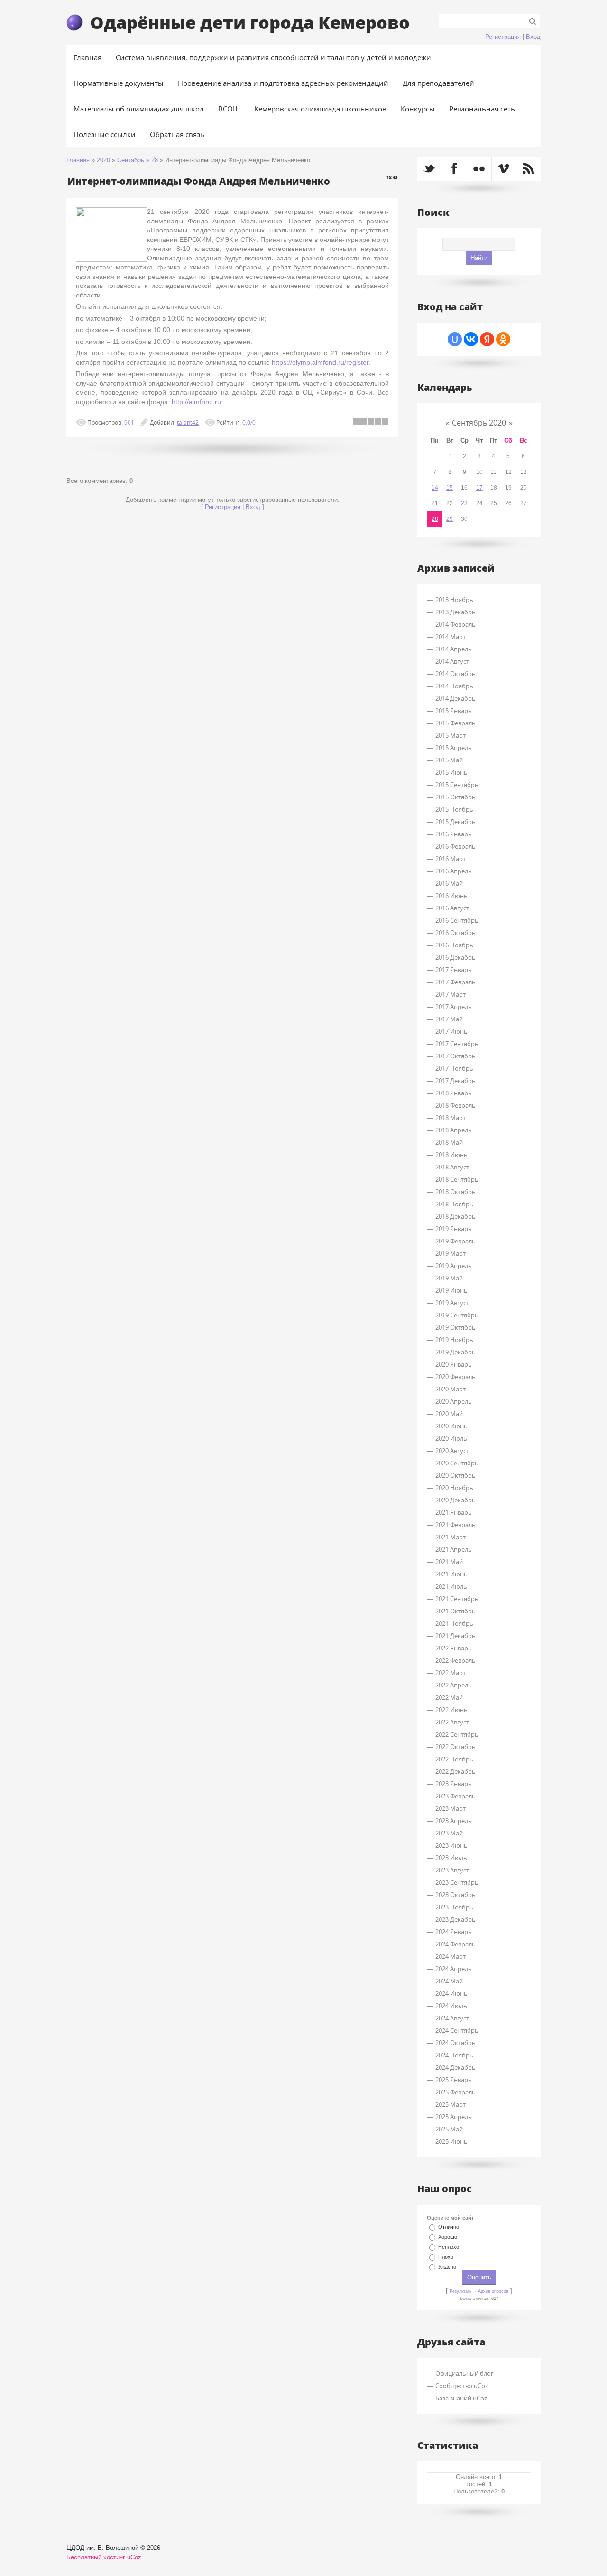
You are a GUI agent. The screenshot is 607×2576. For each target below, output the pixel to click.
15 (450, 488)
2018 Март (451, 1118)
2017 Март (451, 994)
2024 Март (451, 1956)
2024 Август (452, 2018)
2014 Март (451, 637)
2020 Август (452, 1451)
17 (479, 488)
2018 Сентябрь (457, 1179)
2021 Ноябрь (454, 1623)
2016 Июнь (451, 896)
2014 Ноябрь (454, 686)
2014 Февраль (455, 624)
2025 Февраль (455, 2092)
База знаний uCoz (461, 2398)
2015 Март (451, 735)
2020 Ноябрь (454, 1488)
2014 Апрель (454, 649)
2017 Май (449, 1019)
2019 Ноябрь (454, 1340)
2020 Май (449, 1414)
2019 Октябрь (455, 1327)
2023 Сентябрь (457, 1882)
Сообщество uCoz (462, 2386)
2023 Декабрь (455, 1919)
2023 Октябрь (455, 1895)
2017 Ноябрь (454, 1068)
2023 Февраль (455, 1796)
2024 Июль (451, 2006)
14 (435, 488)
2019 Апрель (454, 1266)
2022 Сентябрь (457, 1734)
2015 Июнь (451, 772)
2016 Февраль (455, 846)
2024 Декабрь (455, 2067)
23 (464, 503)
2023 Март (451, 1808)
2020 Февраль (455, 1377)
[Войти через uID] (455, 339)
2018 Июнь (451, 1155)
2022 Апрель (454, 1685)
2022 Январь (454, 1648)
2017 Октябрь (455, 1056)
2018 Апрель (454, 1130)
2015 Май (449, 760)
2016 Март (451, 859)
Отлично (449, 2227)
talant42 (188, 422)
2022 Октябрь (455, 1747)
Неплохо (449, 2247)
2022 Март (451, 1673)
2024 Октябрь (455, 2043)
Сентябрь (131, 160)
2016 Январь (454, 834)
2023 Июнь (451, 1845)
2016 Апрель (454, 871)
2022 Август (452, 1722)
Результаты (461, 2291)
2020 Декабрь (455, 1500)
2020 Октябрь (455, 1475)
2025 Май (449, 2129)
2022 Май (449, 1697)
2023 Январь (454, 1784)
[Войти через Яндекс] (487, 339)
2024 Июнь (451, 1993)
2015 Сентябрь (457, 785)
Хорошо (448, 2237)
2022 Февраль (455, 1660)
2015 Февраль (455, 723)
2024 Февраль (455, 1944)
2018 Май (449, 1142)
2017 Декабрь (455, 1081)
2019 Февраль (455, 1241)
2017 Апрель (454, 1007)
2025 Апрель (454, 2117)
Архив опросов (493, 2291)
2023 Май (449, 1833)
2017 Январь (454, 970)
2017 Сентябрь (457, 1044)
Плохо (446, 2257)
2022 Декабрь (455, 1771)
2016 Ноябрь (454, 945)
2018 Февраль (455, 1105)
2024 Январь (454, 1932)
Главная (78, 160)
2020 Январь (454, 1364)
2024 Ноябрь (454, 2055)
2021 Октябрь (455, 1611)
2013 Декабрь (455, 612)
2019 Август (452, 1303)
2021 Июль (451, 1586)
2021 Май (449, 1562)
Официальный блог (464, 2373)
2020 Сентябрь (457, 1463)
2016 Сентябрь (457, 920)
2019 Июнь (451, 1290)
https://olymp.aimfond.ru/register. (321, 362)
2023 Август (452, 1870)
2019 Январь (454, 1229)
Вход (533, 37)
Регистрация (503, 37)
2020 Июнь (451, 1426)
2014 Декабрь (455, 698)
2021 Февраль (455, 1525)
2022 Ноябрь (454, 1759)
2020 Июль (451, 1438)
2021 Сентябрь (457, 1599)
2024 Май (449, 1981)
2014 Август (452, 661)
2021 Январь (454, 1512)
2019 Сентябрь (457, 1315)
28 (155, 160)
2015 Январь (454, 711)
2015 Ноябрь (454, 809)
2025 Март (451, 2104)
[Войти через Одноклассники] (503, 339)
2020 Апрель (454, 1401)
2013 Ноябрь (454, 600)
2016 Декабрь (455, 957)
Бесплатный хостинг (96, 2557)
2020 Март (451, 1389)
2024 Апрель (454, 1969)
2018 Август (452, 1167)
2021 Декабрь (455, 1636)
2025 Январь (454, 2080)
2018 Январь (454, 1093)
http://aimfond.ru (196, 402)
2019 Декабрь (455, 1352)
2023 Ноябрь (454, 1907)
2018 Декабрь (455, 1216)
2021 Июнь (451, 1574)
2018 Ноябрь (454, 1204)
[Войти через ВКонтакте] (471, 339)
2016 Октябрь (455, 933)
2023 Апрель (454, 1821)
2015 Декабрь (455, 822)
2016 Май (449, 883)
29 (450, 519)
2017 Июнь (451, 1031)
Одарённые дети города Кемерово (250, 22)
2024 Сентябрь (457, 2030)
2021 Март (451, 1537)
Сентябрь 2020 (479, 423)
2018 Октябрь (455, 1192)
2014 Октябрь (455, 674)
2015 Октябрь (455, 797)
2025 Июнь (451, 2141)
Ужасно (447, 2267)
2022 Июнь (451, 1710)
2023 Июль (451, 1858)
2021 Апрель (454, 1549)
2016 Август (452, 908)
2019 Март (451, 1253)
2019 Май (449, 1278)
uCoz (134, 2557)
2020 (103, 160)
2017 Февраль (455, 982)
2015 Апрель (454, 748)
